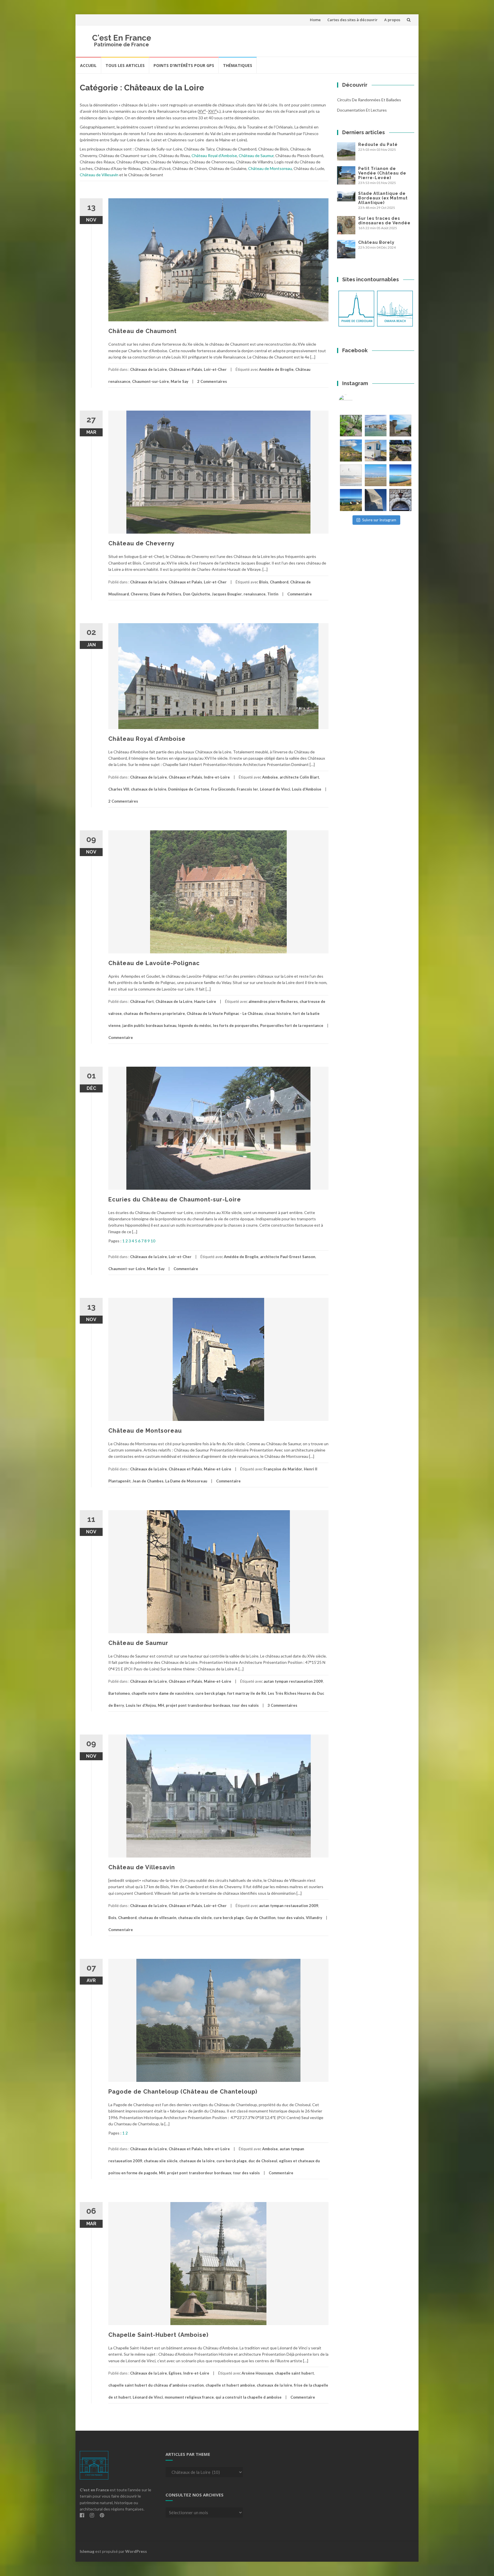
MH (161, 1705)
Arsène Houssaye (257, 2373)
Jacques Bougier (227, 594)
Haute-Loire (205, 1001)
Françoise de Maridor (283, 1469)
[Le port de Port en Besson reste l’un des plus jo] (351, 500)
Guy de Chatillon (261, 1918)
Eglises (175, 2373)
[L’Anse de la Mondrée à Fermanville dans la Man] (400, 475)
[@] (354, 402)
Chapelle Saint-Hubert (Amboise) (158, 2335)
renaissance (255, 594)
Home (315, 20)
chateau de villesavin (157, 1918)
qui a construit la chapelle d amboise (249, 2397)
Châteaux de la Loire (149, 369)
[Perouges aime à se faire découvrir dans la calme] (400, 500)
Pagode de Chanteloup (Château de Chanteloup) (183, 2092)
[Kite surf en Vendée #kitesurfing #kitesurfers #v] (351, 475)
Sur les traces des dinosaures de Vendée (384, 221)
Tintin (273, 594)
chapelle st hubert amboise (230, 2385)
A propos (392, 20)
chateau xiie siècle (195, 1918)
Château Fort (142, 1001)
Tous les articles (125, 65)
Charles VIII (119, 789)
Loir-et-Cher (215, 369)
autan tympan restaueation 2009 (293, 1681)
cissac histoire (278, 1013)
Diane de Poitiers (166, 594)
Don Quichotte (197, 594)
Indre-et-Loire (217, 777)
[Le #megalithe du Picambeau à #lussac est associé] (351, 426)
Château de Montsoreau (270, 168)
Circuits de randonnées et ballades (369, 100)
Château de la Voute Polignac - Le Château (225, 1013)
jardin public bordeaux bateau (149, 1025)
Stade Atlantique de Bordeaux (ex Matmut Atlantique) (383, 198)
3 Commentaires (282, 1705)
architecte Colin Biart (299, 777)
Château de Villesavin (99, 175)
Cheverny (139, 594)
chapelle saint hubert (294, 2373)
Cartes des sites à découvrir (352, 20)
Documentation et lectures (362, 110)
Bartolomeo (119, 1693)
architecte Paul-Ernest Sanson (288, 1257)
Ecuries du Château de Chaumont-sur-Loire (175, 1199)
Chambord (279, 582)
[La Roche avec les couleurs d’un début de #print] (351, 451)
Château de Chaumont (143, 331)
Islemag (87, 2551)
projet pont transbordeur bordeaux (198, 1705)
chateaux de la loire (149, 789)
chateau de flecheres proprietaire (154, 1013)
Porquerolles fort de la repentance (292, 1025)
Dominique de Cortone (189, 789)
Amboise (270, 777)
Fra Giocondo (223, 789)
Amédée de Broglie (276, 369)
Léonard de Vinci (275, 789)
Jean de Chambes (148, 1481)
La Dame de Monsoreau (186, 1481)
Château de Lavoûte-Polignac (154, 963)
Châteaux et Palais (185, 369)
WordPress (136, 2551)
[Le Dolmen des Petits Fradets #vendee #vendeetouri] (400, 451)
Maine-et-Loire (218, 1469)
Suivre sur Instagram (379, 520)
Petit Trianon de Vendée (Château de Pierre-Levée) (382, 173)
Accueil (88, 65)
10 (153, 1241)
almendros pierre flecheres (273, 1001)
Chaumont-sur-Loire (151, 381)
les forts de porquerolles (236, 1025)
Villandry (314, 1918)
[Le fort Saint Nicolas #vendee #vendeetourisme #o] (400, 426)
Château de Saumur (256, 156)
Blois (264, 582)
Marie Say (180, 381)
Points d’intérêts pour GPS (184, 65)
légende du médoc (195, 1025)
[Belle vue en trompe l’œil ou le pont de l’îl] (376, 475)
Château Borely (376, 242)
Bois (112, 1918)
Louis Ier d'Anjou (141, 1705)
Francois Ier (247, 789)
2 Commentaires (212, 381)
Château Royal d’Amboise (214, 156)
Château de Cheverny (142, 543)
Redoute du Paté (378, 144)
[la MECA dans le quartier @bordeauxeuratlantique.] (376, 500)
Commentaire (300, 594)
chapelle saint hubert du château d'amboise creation (156, 2385)
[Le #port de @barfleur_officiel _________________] (376, 426)
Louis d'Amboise (307, 789)
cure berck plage (210, 1693)
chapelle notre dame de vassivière (163, 1693)
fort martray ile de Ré (247, 1693)
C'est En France (122, 38)
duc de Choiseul (263, 2161)
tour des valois (245, 1705)
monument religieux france (189, 2397)
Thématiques (238, 65)
